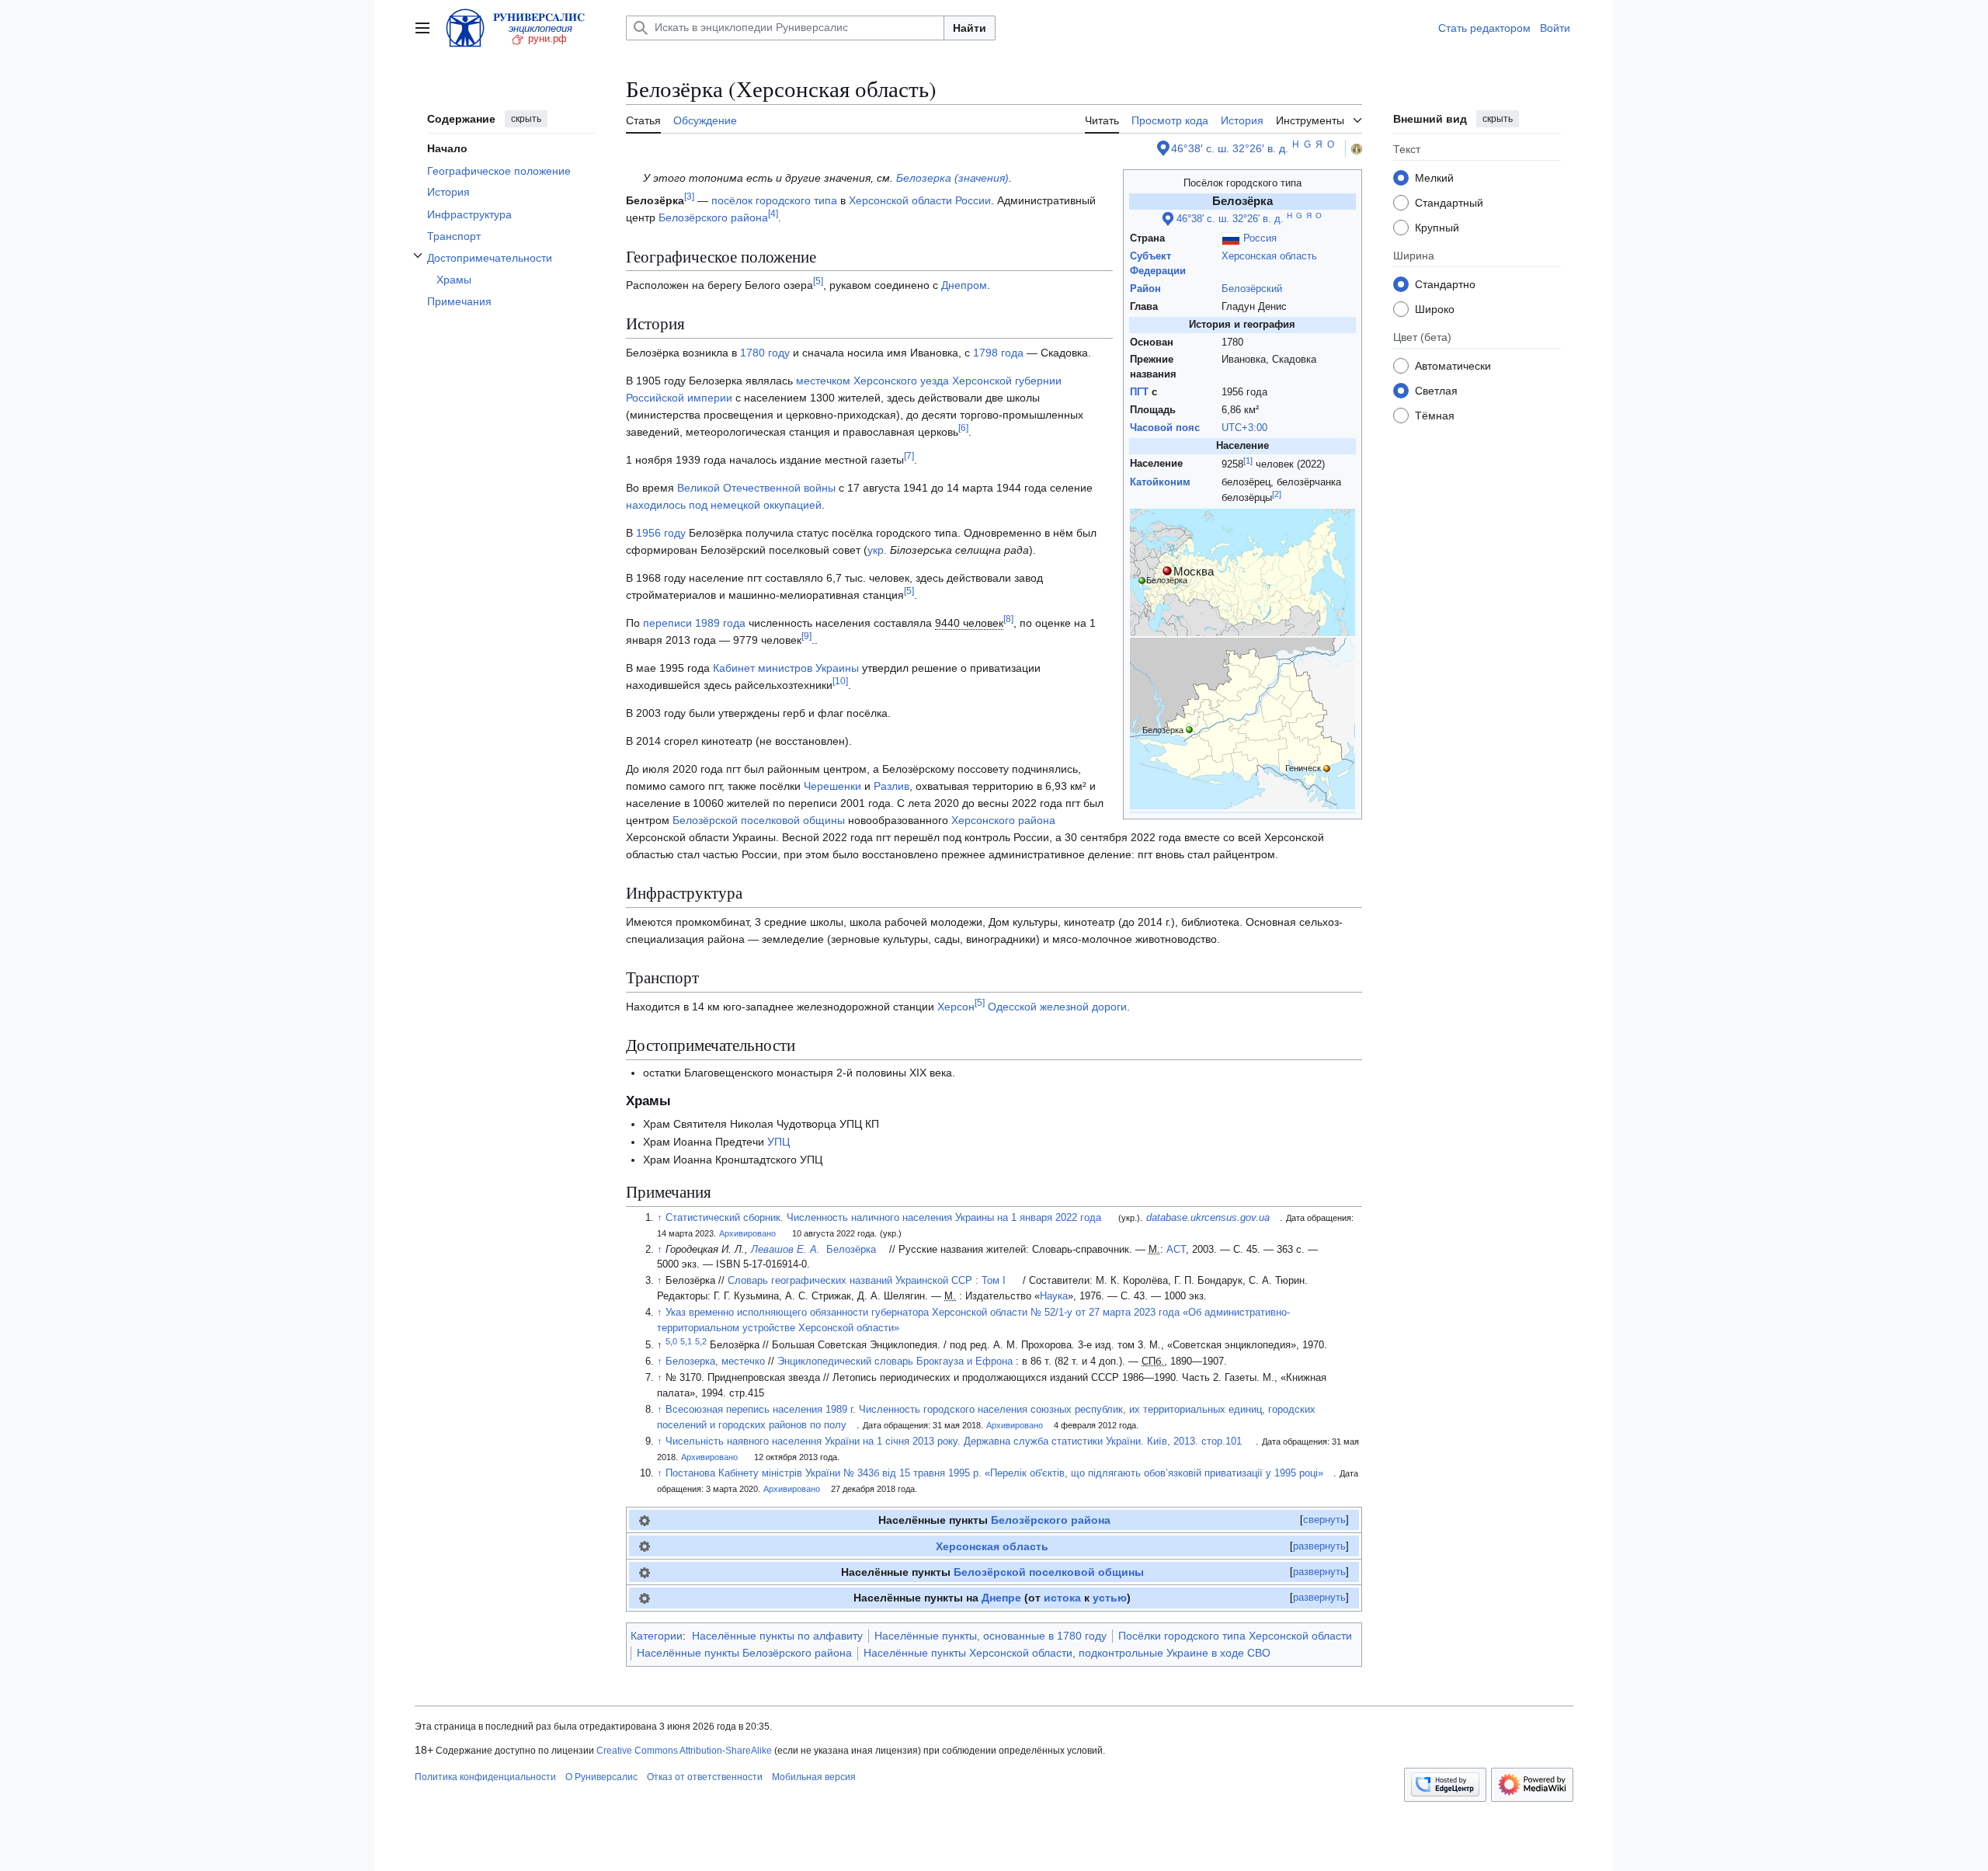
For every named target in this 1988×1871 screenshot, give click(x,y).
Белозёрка (851, 1250)
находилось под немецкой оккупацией (724, 505)
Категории (657, 1636)
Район (1145, 289)
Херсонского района (1003, 820)
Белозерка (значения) (952, 178)
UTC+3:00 (1244, 428)
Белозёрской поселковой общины (759, 820)
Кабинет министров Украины (786, 668)
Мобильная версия (814, 1777)
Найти (970, 28)
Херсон (956, 1007)
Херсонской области (900, 200)
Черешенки (832, 786)
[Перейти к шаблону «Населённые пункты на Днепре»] (645, 1598)
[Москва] (1167, 570)
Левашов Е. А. (785, 1250)
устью (1110, 1598)
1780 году (765, 353)
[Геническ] (1327, 767)
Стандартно (1445, 283)
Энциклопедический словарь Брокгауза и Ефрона (895, 1362)
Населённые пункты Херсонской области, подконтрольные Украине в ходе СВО (1067, 1653)
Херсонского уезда (901, 381)
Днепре (1001, 1598)
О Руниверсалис (601, 1777)
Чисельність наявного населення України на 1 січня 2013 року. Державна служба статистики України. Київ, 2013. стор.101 (954, 1442)
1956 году (661, 533)
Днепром (964, 285)
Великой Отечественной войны (756, 488)
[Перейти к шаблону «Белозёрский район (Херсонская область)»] (645, 1520)
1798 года (998, 353)
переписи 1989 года (694, 623)
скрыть (526, 119)
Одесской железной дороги (1057, 1007)
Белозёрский (1252, 289)
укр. (877, 550)
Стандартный (1449, 202)
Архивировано (747, 1233)
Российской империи (679, 398)
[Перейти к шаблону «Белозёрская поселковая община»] (645, 1572)
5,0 (671, 1341)
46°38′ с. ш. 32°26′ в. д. (1230, 148)
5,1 (686, 1341)
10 (840, 681)
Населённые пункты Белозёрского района (744, 1653)
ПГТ (1139, 392)
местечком (823, 381)
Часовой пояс (1165, 428)
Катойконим (1160, 482)
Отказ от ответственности (705, 1777)
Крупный (1437, 227)
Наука (1054, 1296)
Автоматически (1453, 365)
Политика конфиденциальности (485, 1777)
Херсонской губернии (1007, 381)
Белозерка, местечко (715, 1362)
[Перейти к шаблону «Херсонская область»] (645, 1546)
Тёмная (1435, 415)
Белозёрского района (713, 217)
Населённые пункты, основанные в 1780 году (991, 1636)
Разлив (891, 786)
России (973, 200)
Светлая (1436, 390)
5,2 (701, 1341)
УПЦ (779, 1142)
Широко (1435, 308)
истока (1062, 1598)
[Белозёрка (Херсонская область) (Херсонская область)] (1242, 723)
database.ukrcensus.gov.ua (1208, 1218)
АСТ (1176, 1250)
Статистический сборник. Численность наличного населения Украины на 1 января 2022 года (883, 1218)
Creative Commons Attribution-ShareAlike (684, 1751)
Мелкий (1434, 177)
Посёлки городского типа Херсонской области (1235, 1636)
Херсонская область (1269, 256)
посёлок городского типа (774, 200)
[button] (422, 28)
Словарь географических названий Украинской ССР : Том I (867, 1281)
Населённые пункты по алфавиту (777, 1636)
